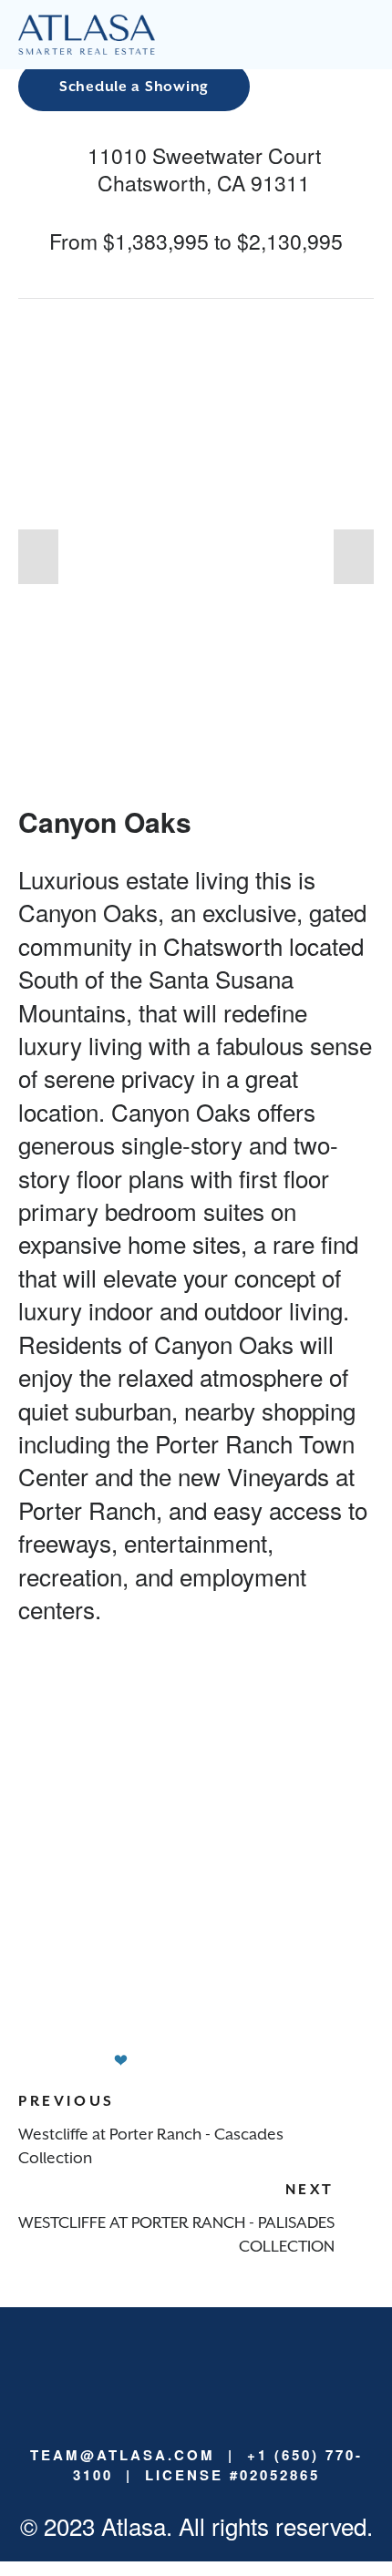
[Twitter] (254, 2368)
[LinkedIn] (138, 2368)
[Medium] (167, 2368)
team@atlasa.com (123, 2455)
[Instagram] (196, 2368)
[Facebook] (225, 2368)
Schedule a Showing (134, 87)
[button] (38, 557)
